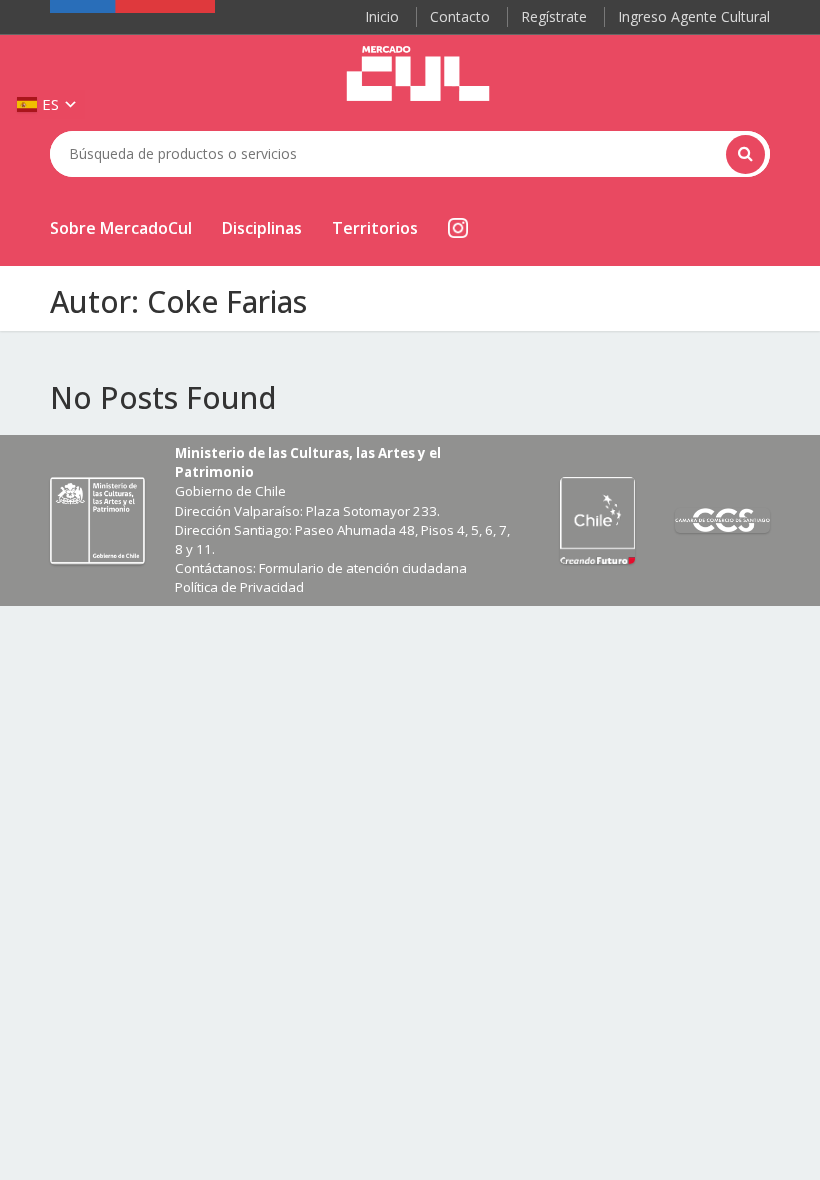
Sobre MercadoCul (121, 228)
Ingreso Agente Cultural (694, 16)
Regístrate (554, 16)
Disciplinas (262, 228)
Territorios (375, 228)
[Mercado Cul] (418, 74)
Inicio (382, 16)
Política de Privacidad (239, 587)
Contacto (460, 16)
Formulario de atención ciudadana (363, 568)
